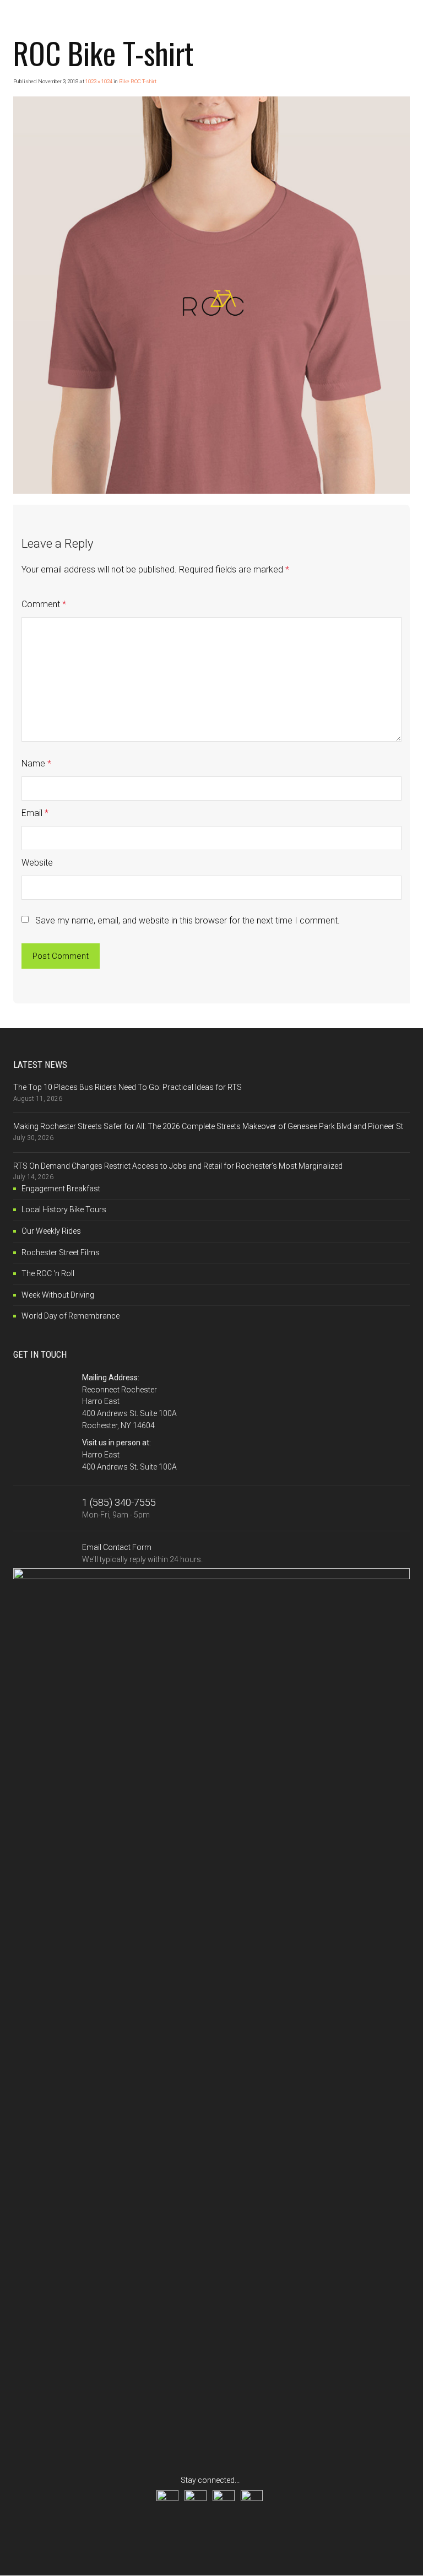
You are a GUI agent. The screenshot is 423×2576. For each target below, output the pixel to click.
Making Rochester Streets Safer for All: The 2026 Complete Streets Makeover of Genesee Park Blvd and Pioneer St (208, 1126)
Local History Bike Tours (64, 1209)
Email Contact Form (142, 1553)
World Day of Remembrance (70, 1316)
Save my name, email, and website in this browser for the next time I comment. (188, 920)
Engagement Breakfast (61, 1189)
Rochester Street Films (61, 1252)
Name (36, 763)
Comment (44, 604)
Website (37, 863)
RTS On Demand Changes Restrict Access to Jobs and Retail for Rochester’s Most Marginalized (178, 1166)
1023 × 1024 (99, 81)
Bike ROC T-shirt (138, 81)
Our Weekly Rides (51, 1231)
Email (35, 813)
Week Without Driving (58, 1295)
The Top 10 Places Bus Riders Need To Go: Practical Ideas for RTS (128, 1087)
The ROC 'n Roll (48, 1273)
